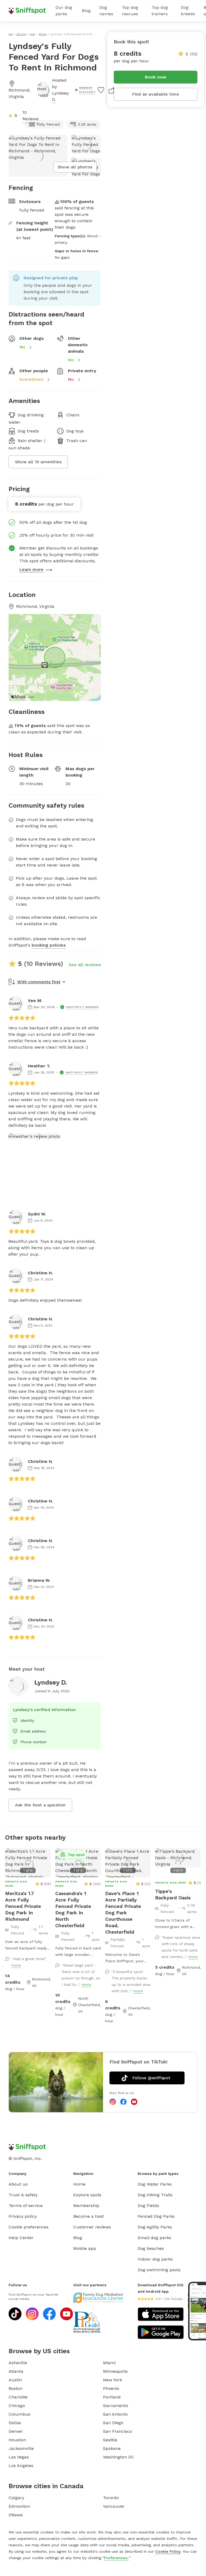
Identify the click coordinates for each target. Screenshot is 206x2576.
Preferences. (116, 2558)
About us (18, 2184)
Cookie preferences (29, 2227)
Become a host (89, 2216)
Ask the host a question (40, 1805)
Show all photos (75, 167)
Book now (156, 77)
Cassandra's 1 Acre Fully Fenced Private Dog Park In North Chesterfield (73, 1909)
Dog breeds (188, 11)
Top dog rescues (130, 11)
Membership (86, 2206)
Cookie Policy (168, 2551)
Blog (86, 11)
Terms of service (26, 2206)
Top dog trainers (160, 11)
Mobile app (85, 2248)
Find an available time (156, 94)
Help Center (21, 2238)
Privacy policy (23, 2216)
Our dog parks (64, 11)
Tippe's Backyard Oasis (173, 1894)
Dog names (106, 11)
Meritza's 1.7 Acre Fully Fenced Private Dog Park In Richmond (23, 1906)
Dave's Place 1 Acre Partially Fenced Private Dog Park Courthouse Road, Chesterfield (123, 1913)
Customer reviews (92, 2227)
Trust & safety (23, 2195)
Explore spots (87, 2195)
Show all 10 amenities (38, 462)
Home (79, 2184)
